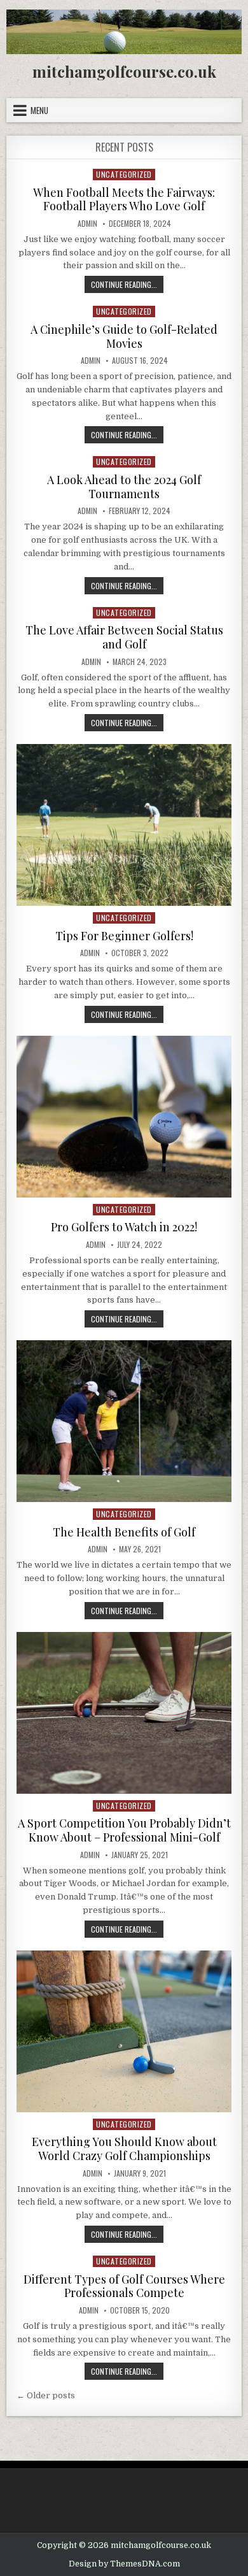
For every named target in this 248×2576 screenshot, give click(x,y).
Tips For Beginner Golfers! (124, 936)
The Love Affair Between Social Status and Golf (124, 637)
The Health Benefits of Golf (124, 1532)
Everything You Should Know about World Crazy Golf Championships (124, 2149)
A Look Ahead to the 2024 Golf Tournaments (124, 487)
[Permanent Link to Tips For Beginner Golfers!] (124, 825)
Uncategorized (124, 174)
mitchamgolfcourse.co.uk (124, 71)
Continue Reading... (127, 286)
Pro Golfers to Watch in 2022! (124, 1227)
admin (87, 224)
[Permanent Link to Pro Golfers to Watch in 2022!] (124, 1117)
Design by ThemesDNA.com (124, 2564)
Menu (39, 110)
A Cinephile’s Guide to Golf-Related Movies (124, 336)
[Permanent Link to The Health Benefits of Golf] (124, 1421)
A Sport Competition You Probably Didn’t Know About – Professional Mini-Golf (124, 1830)
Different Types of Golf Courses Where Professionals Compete (124, 2286)
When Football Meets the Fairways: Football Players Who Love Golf (124, 199)
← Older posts (46, 2395)
